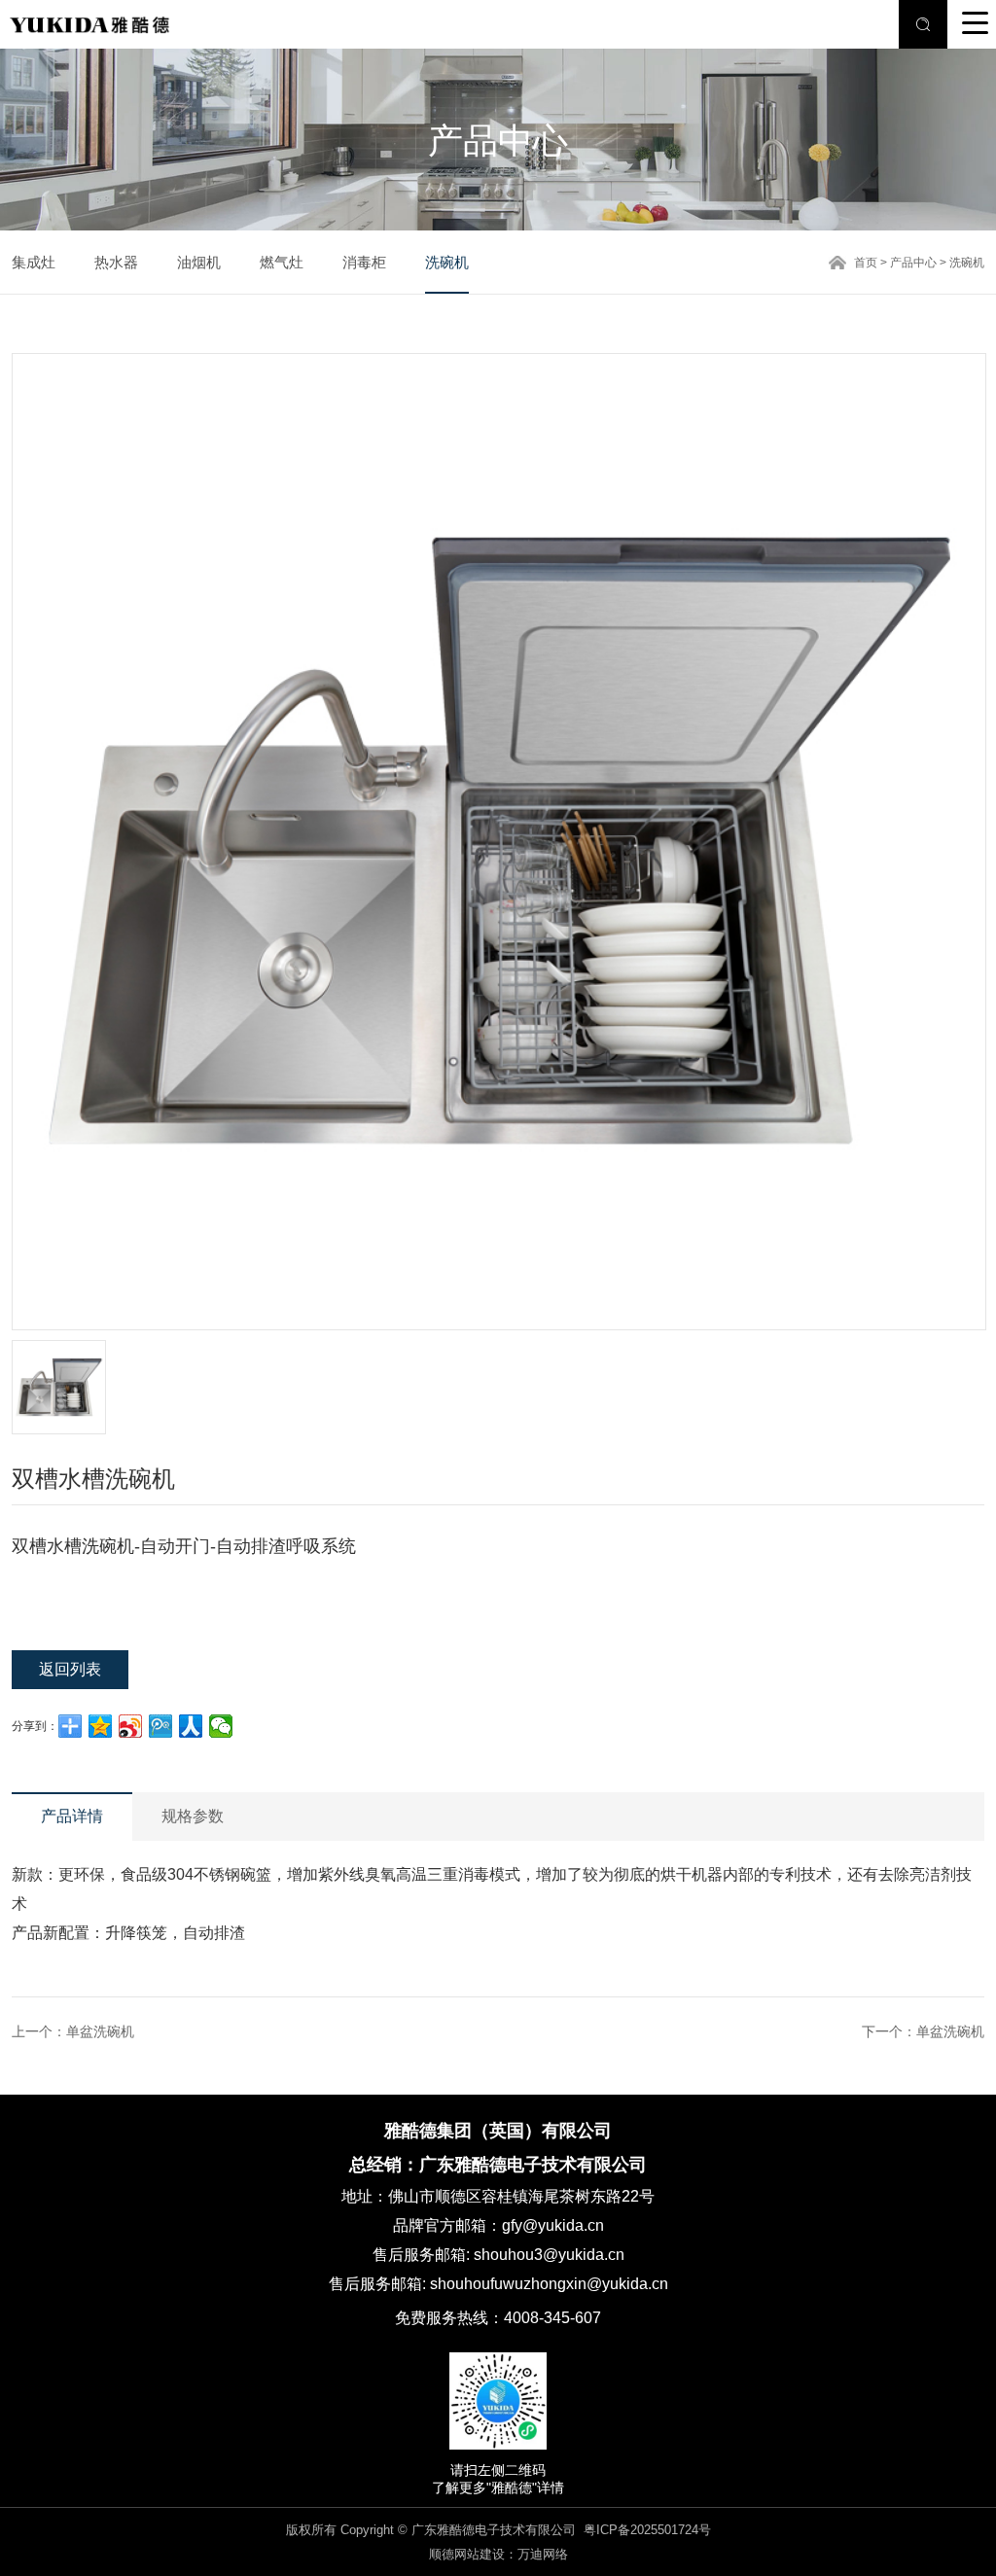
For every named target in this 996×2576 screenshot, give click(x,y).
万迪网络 (543, 2554)
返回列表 (70, 1669)
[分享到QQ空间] (101, 1726)
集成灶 (34, 262)
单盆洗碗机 (100, 2031)
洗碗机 (447, 262)
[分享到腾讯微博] (161, 1726)
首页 (866, 263)
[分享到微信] (221, 1726)
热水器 (116, 262)
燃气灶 (282, 262)
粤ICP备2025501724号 (647, 2530)
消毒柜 (364, 262)
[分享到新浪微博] (131, 1726)
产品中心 (913, 263)
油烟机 (199, 262)
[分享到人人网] (191, 1726)
